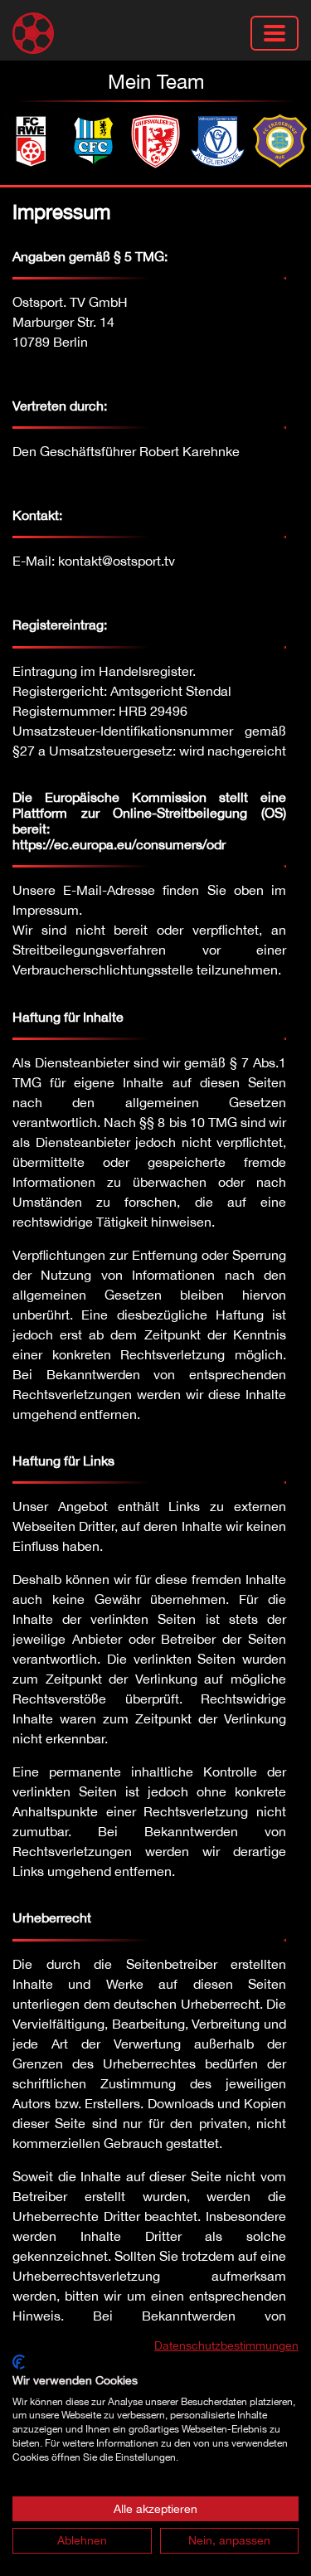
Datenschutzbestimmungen (226, 2345)
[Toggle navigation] (275, 33)
